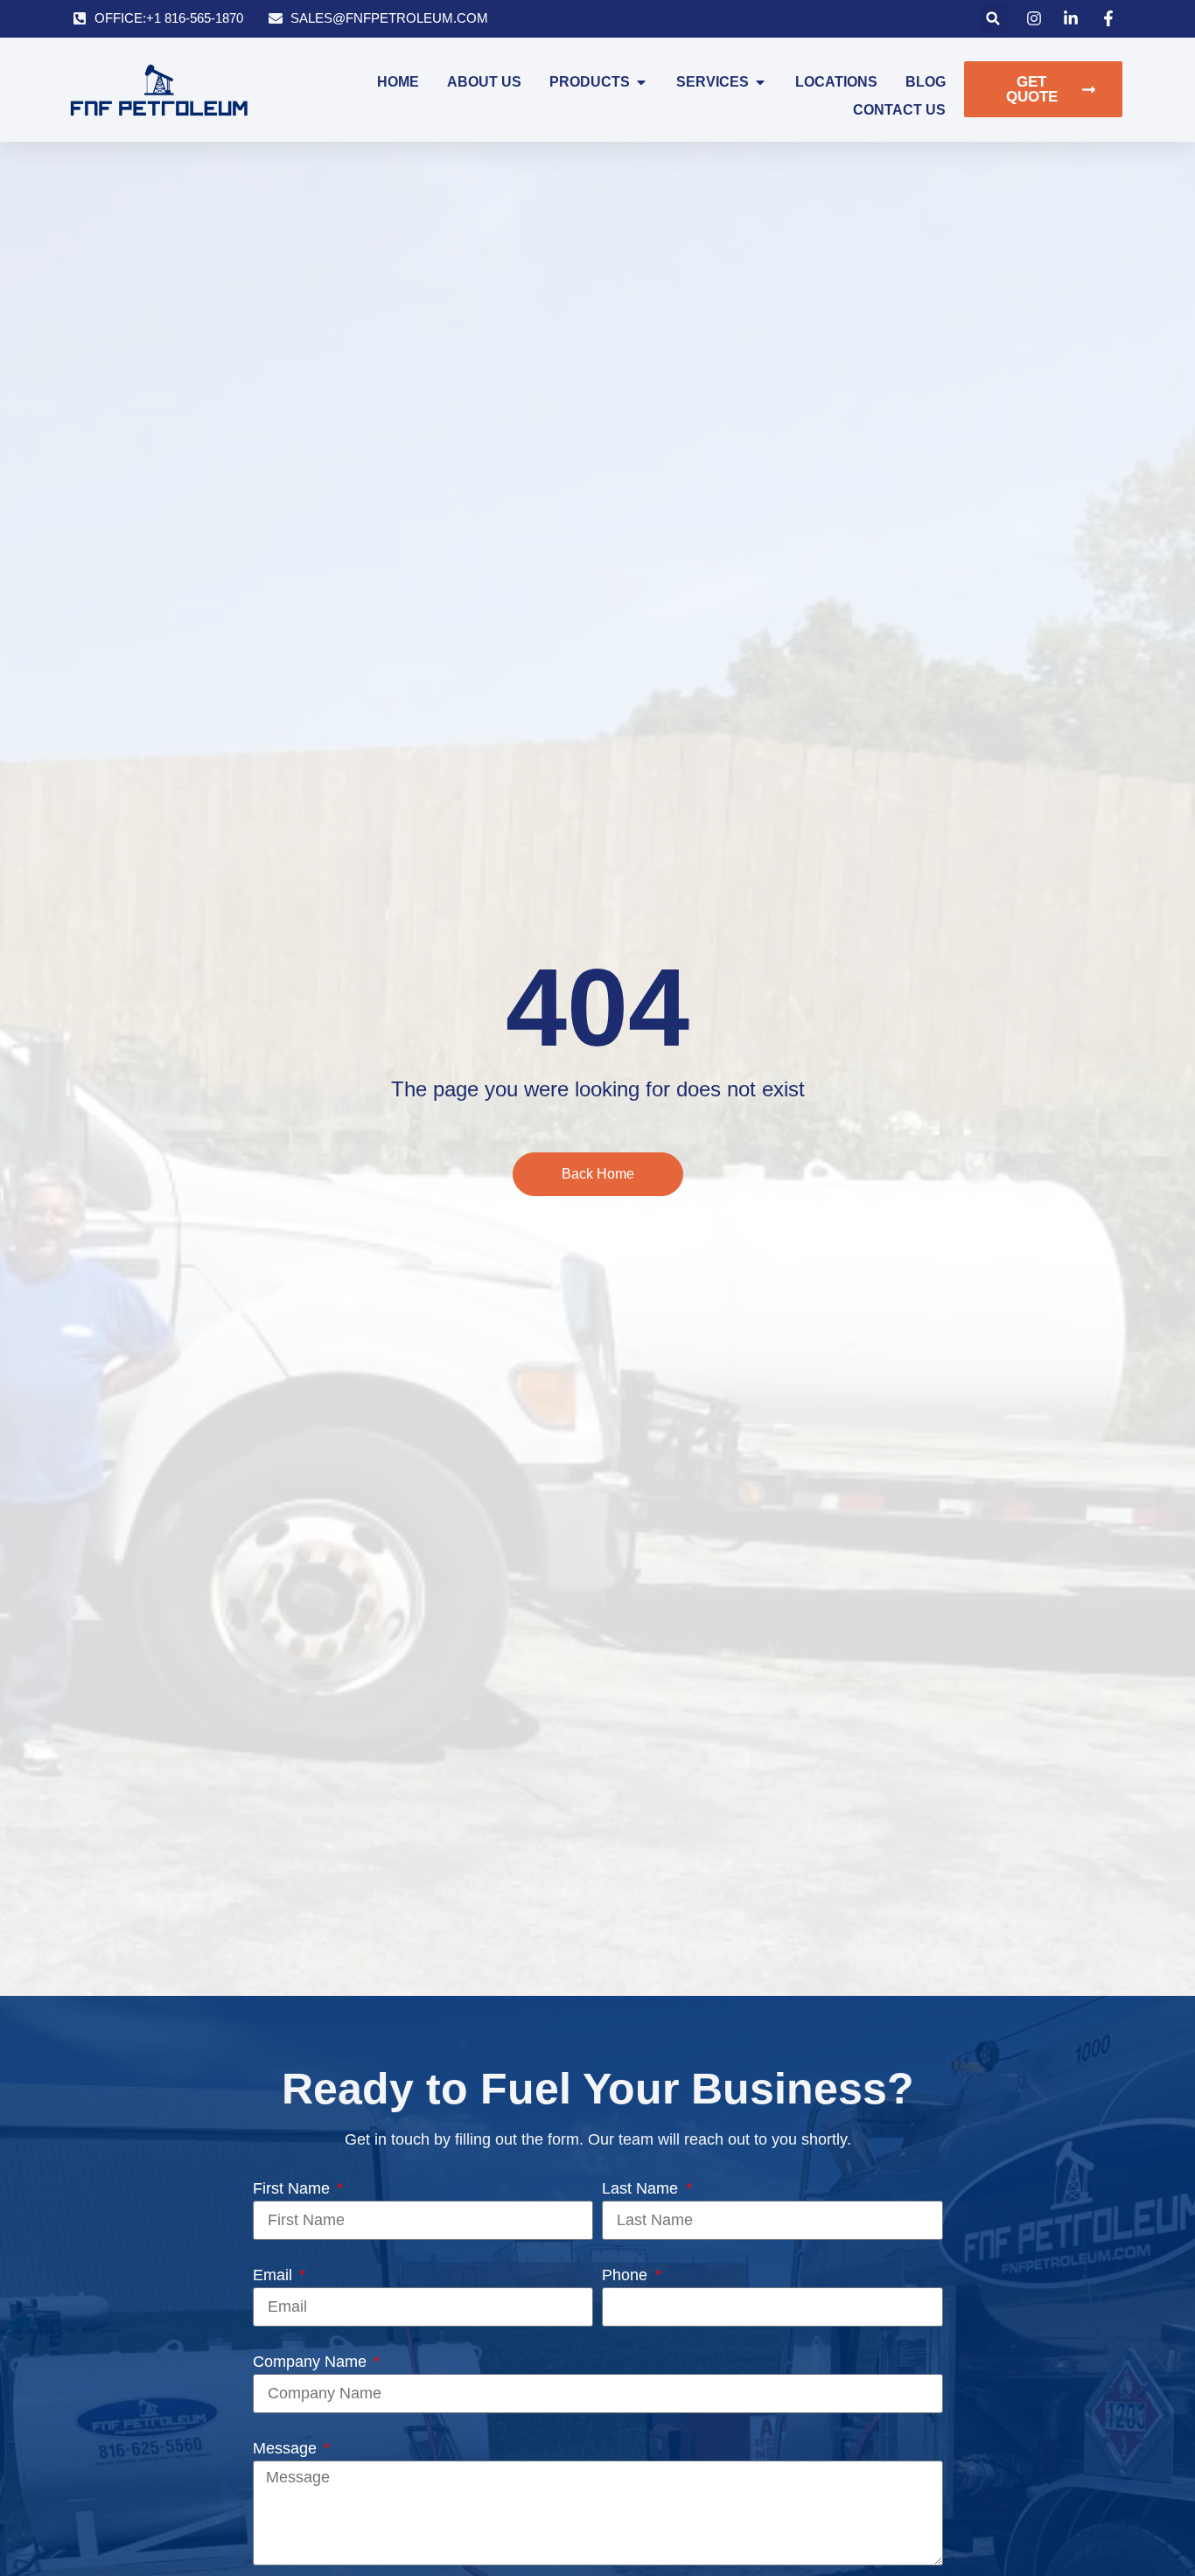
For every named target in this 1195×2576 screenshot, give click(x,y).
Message (287, 2448)
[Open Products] (641, 82)
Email (275, 2275)
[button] (993, 19)
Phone (627, 2275)
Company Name (312, 2362)
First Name (294, 2188)
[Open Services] (760, 82)
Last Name (642, 2188)
